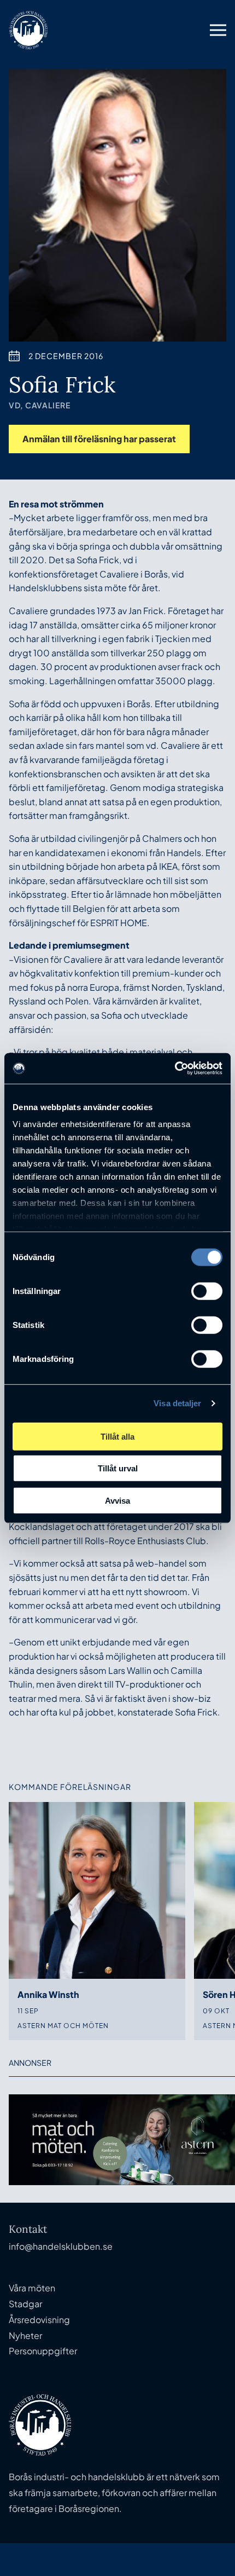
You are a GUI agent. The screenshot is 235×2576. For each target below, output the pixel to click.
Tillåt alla (117, 1436)
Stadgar (25, 2304)
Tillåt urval (118, 1468)
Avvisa (117, 1500)
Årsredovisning (39, 2320)
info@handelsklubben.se (61, 2246)
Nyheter (25, 2335)
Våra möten (32, 2288)
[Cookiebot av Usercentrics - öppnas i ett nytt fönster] (175, 1068)
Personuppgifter (43, 2351)
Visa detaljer (177, 1403)
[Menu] (218, 30)
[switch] (207, 1291)
